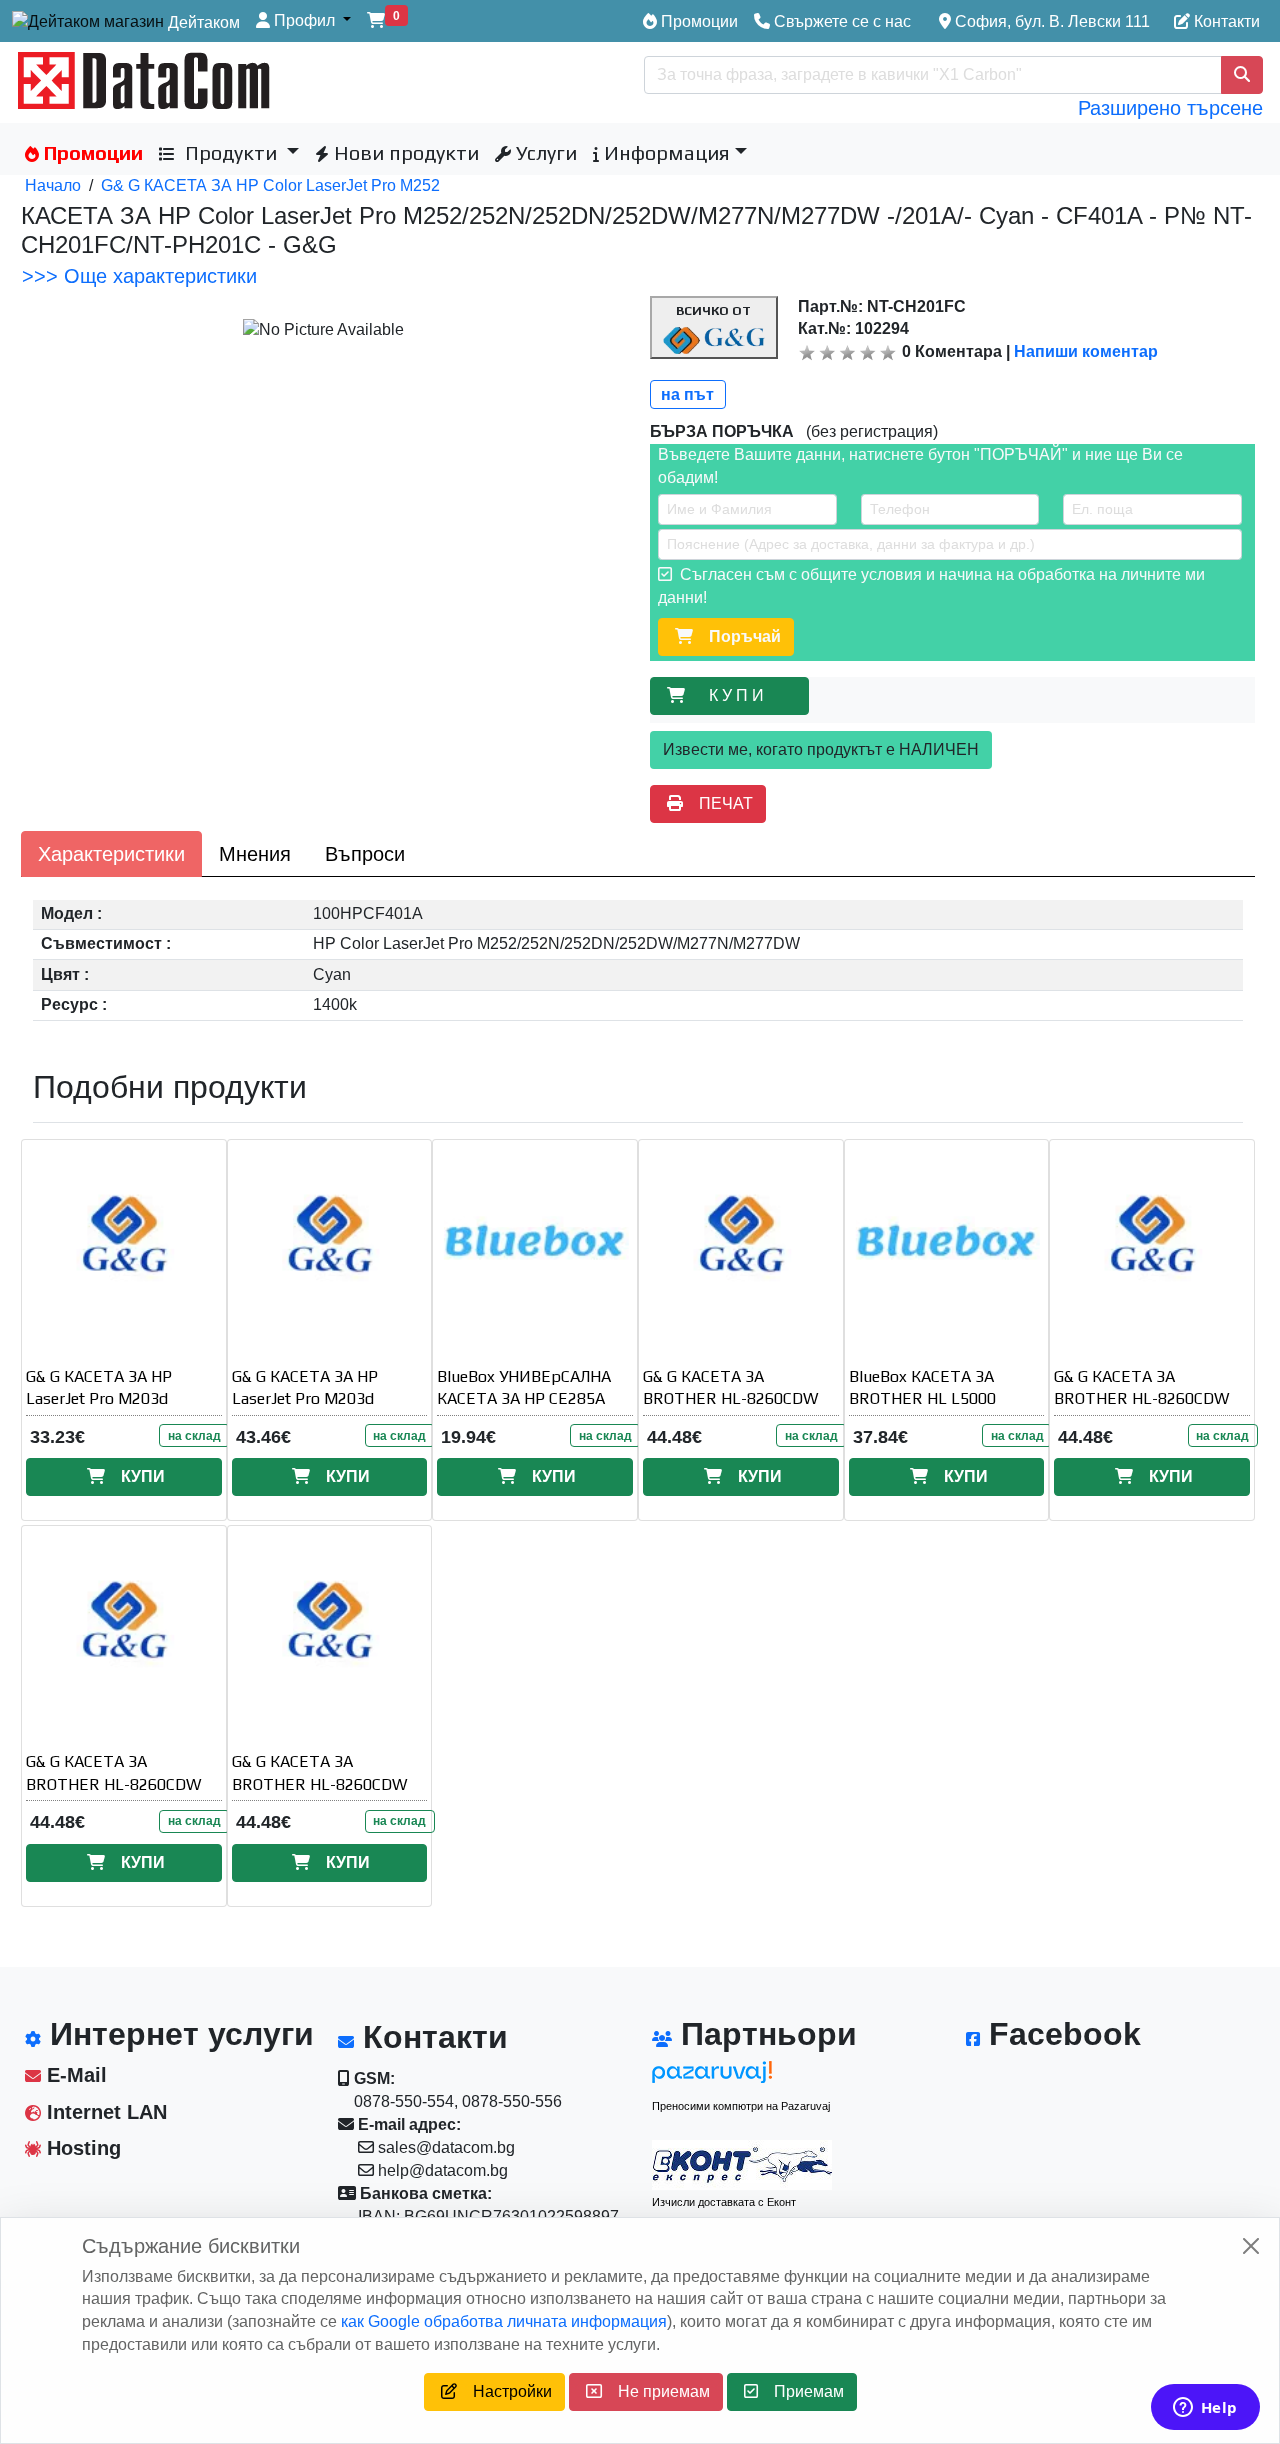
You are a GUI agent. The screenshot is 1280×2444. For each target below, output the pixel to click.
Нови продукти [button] (404, 152)
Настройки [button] (504, 2391)
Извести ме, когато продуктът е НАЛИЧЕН (821, 749)
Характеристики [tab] (111, 854)
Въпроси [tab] (365, 854)
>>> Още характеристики (139, 276)
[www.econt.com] (742, 2165)
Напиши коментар (1086, 351)
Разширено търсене (1170, 108)
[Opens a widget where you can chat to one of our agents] (1205, 2409)
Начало (53, 185)
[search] (1242, 75)
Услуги (544, 152)
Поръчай (737, 636)
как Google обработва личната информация (504, 2321)
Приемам (801, 2391)
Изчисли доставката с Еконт (724, 2202)
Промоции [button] (91, 152)
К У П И (740, 695)
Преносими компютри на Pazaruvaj (741, 2106)
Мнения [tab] (255, 854)
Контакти (1225, 21)
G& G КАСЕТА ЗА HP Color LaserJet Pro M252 (270, 185)
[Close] (1251, 2246)
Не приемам (656, 2391)
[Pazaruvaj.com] (742, 2077)
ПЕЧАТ (718, 803)
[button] (303, 21)
